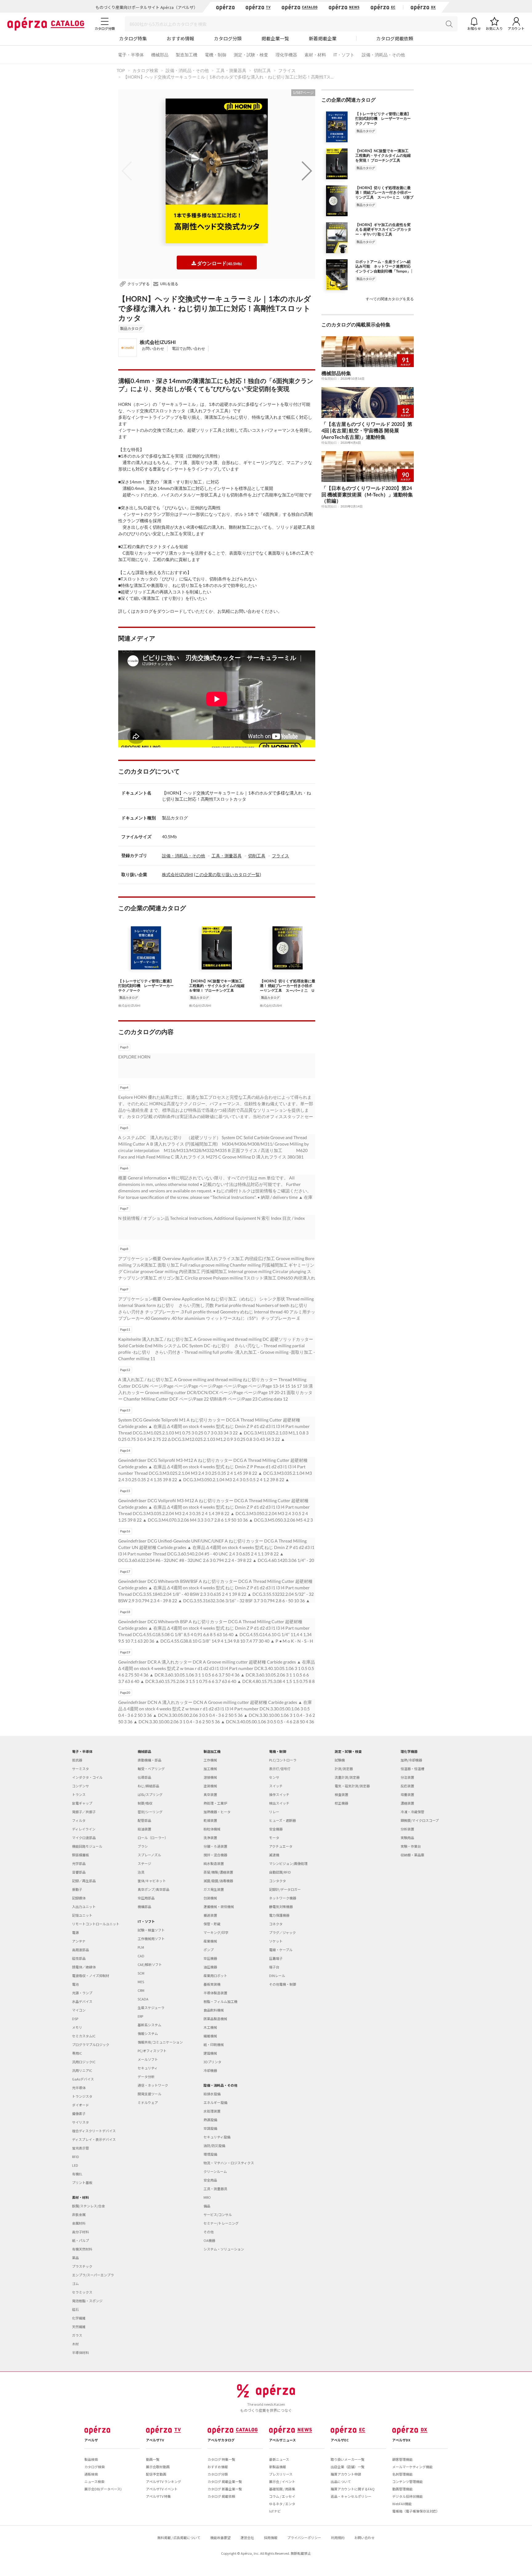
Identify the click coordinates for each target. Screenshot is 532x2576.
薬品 (75, 2258)
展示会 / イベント (282, 2481)
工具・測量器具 (227, 856)
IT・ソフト (344, 55)
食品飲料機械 (214, 2010)
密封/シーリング (150, 1812)
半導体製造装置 (215, 1993)
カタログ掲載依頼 (395, 38)
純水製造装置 (214, 1863)
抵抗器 (77, 1760)
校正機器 (341, 1803)
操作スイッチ (279, 1794)
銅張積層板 (81, 1855)
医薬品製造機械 (215, 2019)
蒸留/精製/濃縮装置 (218, 1872)
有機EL (77, 2174)
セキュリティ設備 (217, 2137)
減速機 (274, 1855)
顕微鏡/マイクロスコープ (420, 1820)
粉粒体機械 (212, 1829)
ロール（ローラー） (153, 1838)
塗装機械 (210, 1786)
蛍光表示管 (81, 2148)
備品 (207, 2206)
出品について (341, 2481)
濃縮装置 (407, 1803)
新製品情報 (278, 2467)
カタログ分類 (228, 38)
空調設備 (210, 2128)
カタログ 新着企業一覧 (225, 2489)
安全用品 (210, 2180)
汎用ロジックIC (84, 2062)
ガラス (77, 2335)
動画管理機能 (402, 2489)
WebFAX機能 (402, 2504)
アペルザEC (340, 2440)
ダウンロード (219, 263)
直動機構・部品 (149, 1760)
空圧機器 (210, 1958)
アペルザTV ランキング (163, 2481)
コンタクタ (278, 1881)
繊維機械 (210, 2036)
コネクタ (276, 1924)
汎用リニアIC (82, 2070)
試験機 (340, 1760)
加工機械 (210, 1769)
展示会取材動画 (158, 2467)
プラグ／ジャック (282, 1932)
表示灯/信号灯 (280, 1769)
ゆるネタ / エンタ (282, 2504)
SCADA (143, 1999)
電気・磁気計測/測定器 (352, 1786)
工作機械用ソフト (151, 1939)
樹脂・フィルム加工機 (220, 2001)
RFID (76, 2157)
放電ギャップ (82, 1803)
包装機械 (210, 1898)
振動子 (77, 1889)
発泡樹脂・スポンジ (87, 2301)
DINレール (277, 1975)
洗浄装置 (210, 1838)
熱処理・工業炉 (215, 1803)
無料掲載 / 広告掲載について (179, 2538)
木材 (75, 2344)
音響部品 (79, 1872)
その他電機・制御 (283, 1984)
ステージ (144, 1863)
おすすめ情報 (180, 38)
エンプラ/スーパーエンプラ (93, 2275)
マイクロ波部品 (84, 1838)
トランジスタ (82, 2096)
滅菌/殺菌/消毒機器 (218, 1881)
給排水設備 (212, 2094)
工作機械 (210, 1760)
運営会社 (247, 2538)
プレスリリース (281, 2474)
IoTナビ (275, 2511)
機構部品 (144, 1907)
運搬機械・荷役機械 (219, 1907)
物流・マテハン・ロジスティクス (229, 2163)
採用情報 (271, 2538)
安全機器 (276, 1829)
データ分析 (146, 2077)
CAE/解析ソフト (150, 1964)
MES (141, 1982)
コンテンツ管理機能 (407, 2481)
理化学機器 (286, 55)
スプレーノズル (149, 1855)
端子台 (274, 1967)
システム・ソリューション (224, 2249)
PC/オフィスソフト (152, 2051)
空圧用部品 (146, 1898)
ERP (140, 2016)
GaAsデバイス (83, 2079)
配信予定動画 (156, 2474)
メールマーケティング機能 (412, 2467)
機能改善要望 (220, 2538)
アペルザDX (401, 2440)
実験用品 (407, 1838)
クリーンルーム (215, 2171)
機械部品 (160, 55)
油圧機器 (210, 1967)
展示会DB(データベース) (103, 2489)
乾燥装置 (210, 1820)
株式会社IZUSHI (158, 342)
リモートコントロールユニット (96, 1924)
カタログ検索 (95, 2467)
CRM (141, 1990)
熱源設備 (210, 2120)
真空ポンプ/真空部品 (153, 1889)
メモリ (77, 2027)
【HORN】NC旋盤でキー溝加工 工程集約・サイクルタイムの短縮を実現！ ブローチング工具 (217, 985)
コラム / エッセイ (282, 2496)
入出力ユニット (84, 1907)
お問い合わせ (153, 348)
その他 (209, 2232)
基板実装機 (212, 1984)
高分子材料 (81, 2232)
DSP (75, 2019)
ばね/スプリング (150, 1794)
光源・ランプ (82, 1993)
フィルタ (79, 1820)
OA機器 (209, 2240)
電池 (75, 1984)
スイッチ (276, 1786)
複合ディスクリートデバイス (94, 2131)
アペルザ (91, 2440)
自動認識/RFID (280, 1872)
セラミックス (82, 2292)
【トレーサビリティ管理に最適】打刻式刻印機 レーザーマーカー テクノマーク (146, 985)
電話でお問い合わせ (188, 348)
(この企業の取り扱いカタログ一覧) (228, 874)
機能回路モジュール (87, 1846)
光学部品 (79, 1863)
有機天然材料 (82, 2249)
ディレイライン (84, 1829)
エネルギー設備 (215, 2102)
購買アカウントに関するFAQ (353, 2489)
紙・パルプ (81, 2240)
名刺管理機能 (402, 2474)
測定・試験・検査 (251, 55)
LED (75, 2165)
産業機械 (210, 1941)
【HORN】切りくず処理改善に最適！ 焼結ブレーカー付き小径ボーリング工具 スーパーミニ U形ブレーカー (288, 985)
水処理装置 (212, 2111)
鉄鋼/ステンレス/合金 (89, 2206)
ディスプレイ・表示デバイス (94, 2139)
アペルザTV (155, 2440)
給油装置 (144, 1829)
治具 (141, 1872)
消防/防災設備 (214, 2145)
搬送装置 (210, 1915)
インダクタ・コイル (87, 1777)
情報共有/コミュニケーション (160, 2042)
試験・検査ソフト (151, 1930)
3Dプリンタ (212, 2062)
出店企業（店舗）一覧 (348, 2467)
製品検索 (91, 2459)
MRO (207, 2197)
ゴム (75, 2283)
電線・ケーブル (281, 1950)
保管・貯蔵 (212, 1924)
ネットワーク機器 (283, 1898)
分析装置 (407, 1829)
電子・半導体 (131, 55)
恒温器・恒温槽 (412, 1769)
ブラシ (143, 1846)
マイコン (79, 2010)
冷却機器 (210, 2070)
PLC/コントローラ (283, 1760)
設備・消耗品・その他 (383, 55)
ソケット (276, 1941)
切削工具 (257, 856)
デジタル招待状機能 (407, 2496)
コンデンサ (81, 1786)
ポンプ (209, 1950)
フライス (280, 856)
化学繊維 (79, 2318)
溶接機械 (210, 1777)
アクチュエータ (281, 1846)
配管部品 (144, 1820)
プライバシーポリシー (304, 2538)
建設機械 (210, 2053)
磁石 (75, 2309)
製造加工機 (187, 55)
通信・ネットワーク (153, 2085)
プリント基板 (82, 2182)
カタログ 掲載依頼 (221, 2496)
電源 (75, 1932)
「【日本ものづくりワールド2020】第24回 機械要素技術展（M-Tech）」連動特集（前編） (367, 494)
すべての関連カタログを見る (390, 299)
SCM (141, 1973)
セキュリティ (148, 2068)
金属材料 (79, 2223)
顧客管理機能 (402, 2459)
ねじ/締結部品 (148, 1786)
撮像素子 (79, 2113)
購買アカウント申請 (346, 2474)
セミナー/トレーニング (221, 2223)
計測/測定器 (344, 1769)
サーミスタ (81, 1769)
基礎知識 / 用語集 (282, 2489)
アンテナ (79, 1941)
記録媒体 (79, 1898)
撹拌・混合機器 (215, 1855)
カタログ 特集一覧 (221, 2459)
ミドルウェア (148, 2102)
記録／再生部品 (84, 1881)
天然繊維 (79, 2327)
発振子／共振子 (84, 1812)
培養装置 (407, 1794)
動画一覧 (153, 2459)
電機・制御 (216, 55)
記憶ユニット (82, 1915)
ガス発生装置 (214, 1889)
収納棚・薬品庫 (412, 1855)
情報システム (148, 2033)
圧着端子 (276, 1958)
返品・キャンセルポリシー (351, 2496)
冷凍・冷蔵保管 (412, 1812)
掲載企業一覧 (275, 38)
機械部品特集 (336, 373)
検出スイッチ (279, 1803)
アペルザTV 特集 (158, 2496)
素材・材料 (315, 55)
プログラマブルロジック (91, 2044)
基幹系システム (149, 2025)
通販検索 (91, 2474)
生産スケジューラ (151, 2008)
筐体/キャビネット (152, 1881)
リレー (274, 1812)
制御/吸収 (145, 1803)
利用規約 (338, 2538)
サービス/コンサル (218, 2214)
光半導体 (79, 2088)
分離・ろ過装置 (215, 1846)
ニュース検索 (94, 2481)
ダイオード (81, 2105)
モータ (274, 1838)
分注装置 (407, 1777)
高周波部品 (81, 1950)
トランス (79, 1794)
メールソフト (148, 2059)
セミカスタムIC (84, 2036)
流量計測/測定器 (347, 1777)
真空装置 (210, 1794)
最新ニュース (279, 2459)
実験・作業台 (411, 1846)
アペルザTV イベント (162, 2489)
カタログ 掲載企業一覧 (225, 2481)
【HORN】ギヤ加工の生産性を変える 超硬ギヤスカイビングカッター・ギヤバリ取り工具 (383, 229)
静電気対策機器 (281, 1907)
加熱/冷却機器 (411, 1760)
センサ (274, 1777)
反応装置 (407, 1786)
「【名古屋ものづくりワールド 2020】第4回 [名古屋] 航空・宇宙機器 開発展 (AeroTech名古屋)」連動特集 (367, 430)
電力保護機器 (279, 1915)
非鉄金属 (79, 2214)
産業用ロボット (215, 1975)
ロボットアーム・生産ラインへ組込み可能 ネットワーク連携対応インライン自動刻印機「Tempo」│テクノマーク (384, 266)
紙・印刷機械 (214, 2044)
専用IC (77, 2053)
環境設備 (210, 2154)
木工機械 (210, 2027)
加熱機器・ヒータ (217, 1812)
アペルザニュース (282, 2440)
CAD (141, 1956)
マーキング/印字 (216, 1932)
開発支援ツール (149, 2094)
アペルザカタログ (221, 2440)
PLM (141, 1947)
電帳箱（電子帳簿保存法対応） (416, 2511)
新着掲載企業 (323, 38)
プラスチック (82, 2266)
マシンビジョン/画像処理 (288, 1863)
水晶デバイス (82, 2001)
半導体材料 (81, 2352)
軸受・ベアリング (151, 1769)
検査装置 (341, 1794)
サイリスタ (81, 2122)
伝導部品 (144, 1777)
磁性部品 (79, 1958)
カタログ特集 (133, 38)
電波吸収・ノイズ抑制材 (91, 1975)
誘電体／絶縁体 (84, 1967)
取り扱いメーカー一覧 (348, 2459)
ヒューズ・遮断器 (282, 1820)
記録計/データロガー (285, 1889)
